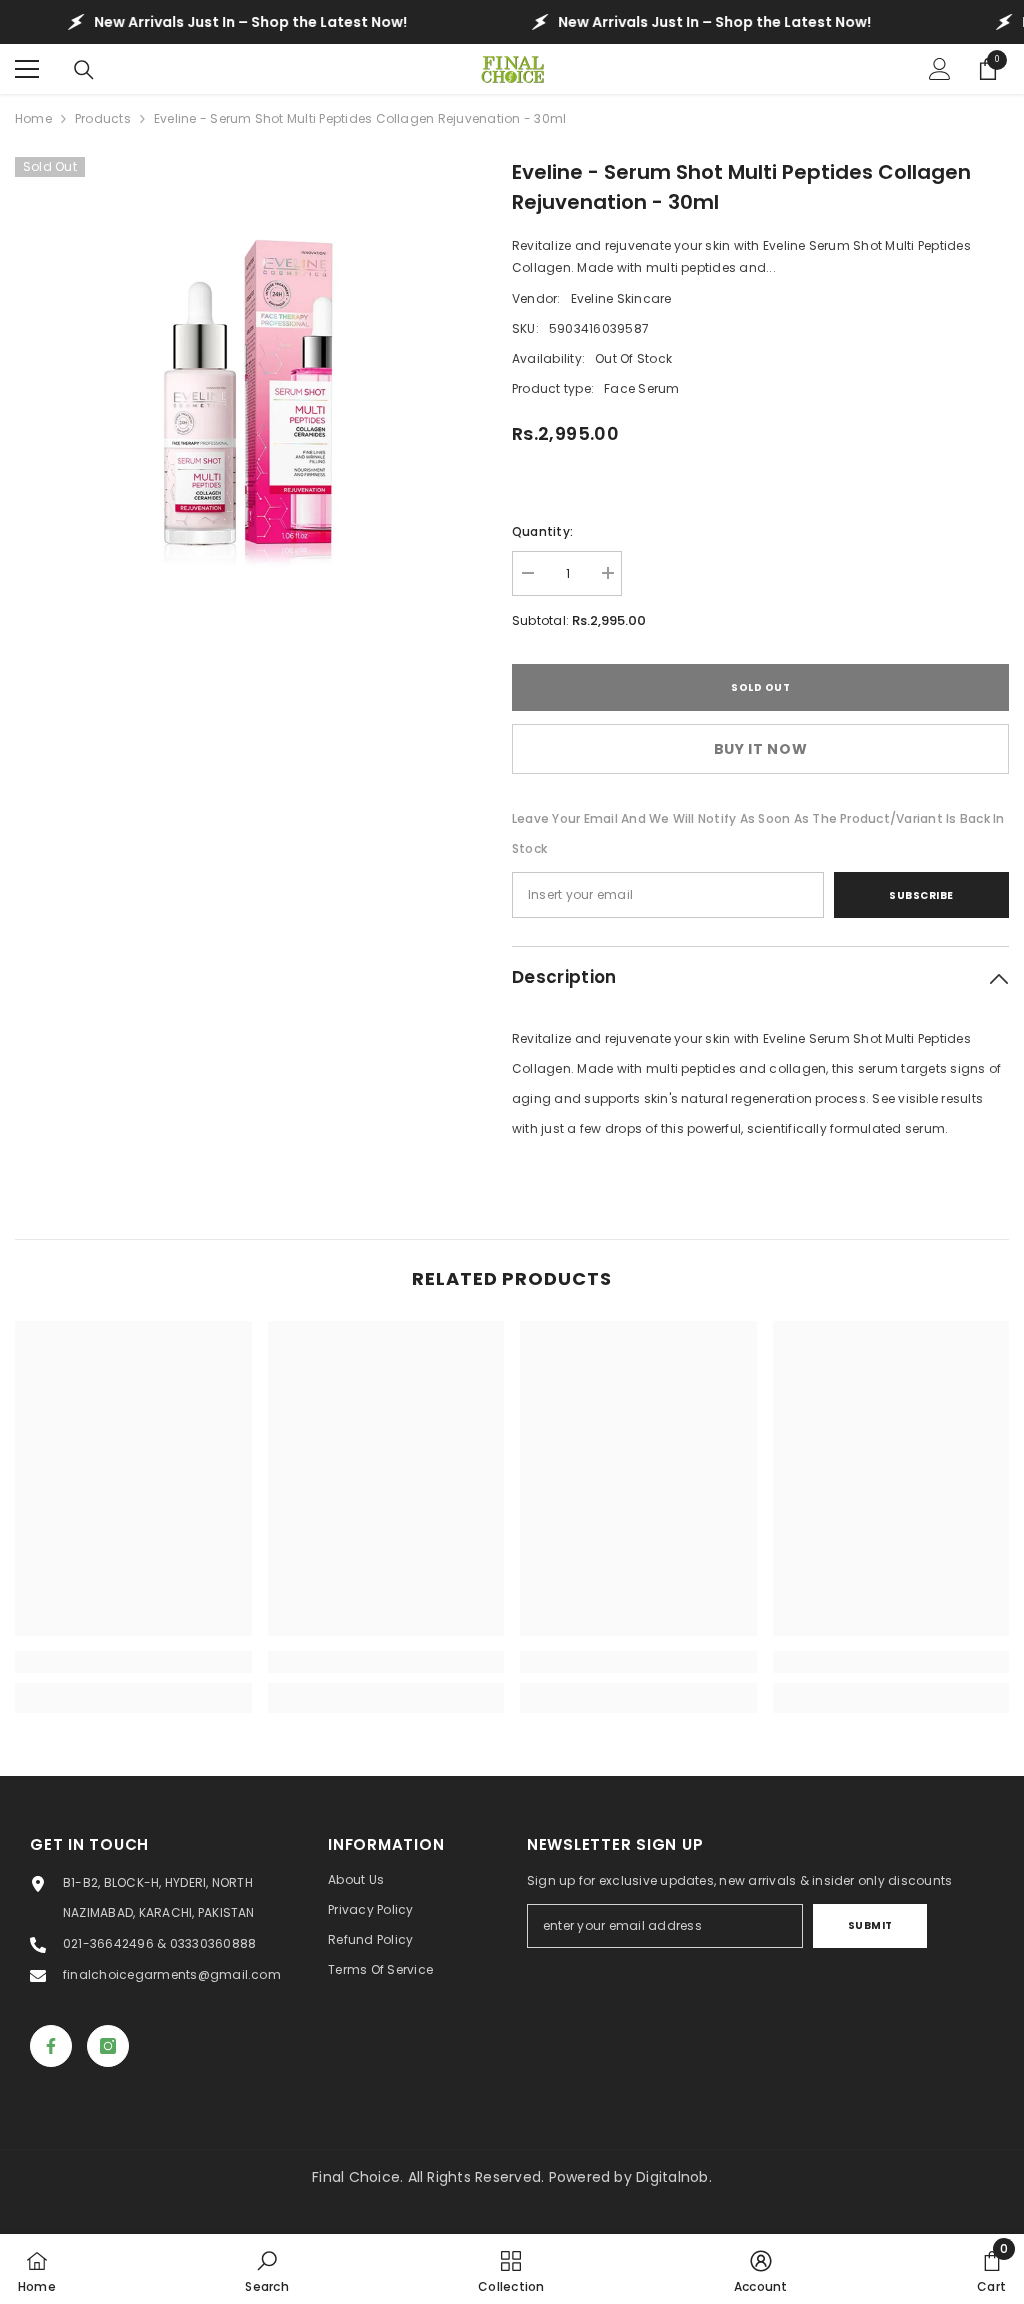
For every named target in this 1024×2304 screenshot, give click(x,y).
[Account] (940, 69)
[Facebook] (51, 2046)
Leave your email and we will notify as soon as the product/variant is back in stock (758, 833)
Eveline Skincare (621, 298)
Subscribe (921, 895)
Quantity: (542, 531)
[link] (133, 1662)
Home (33, 118)
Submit (870, 1925)
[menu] (27, 69)
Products (103, 118)
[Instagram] (108, 2046)
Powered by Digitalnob (629, 2177)
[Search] (84, 70)
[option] (248, 390)
